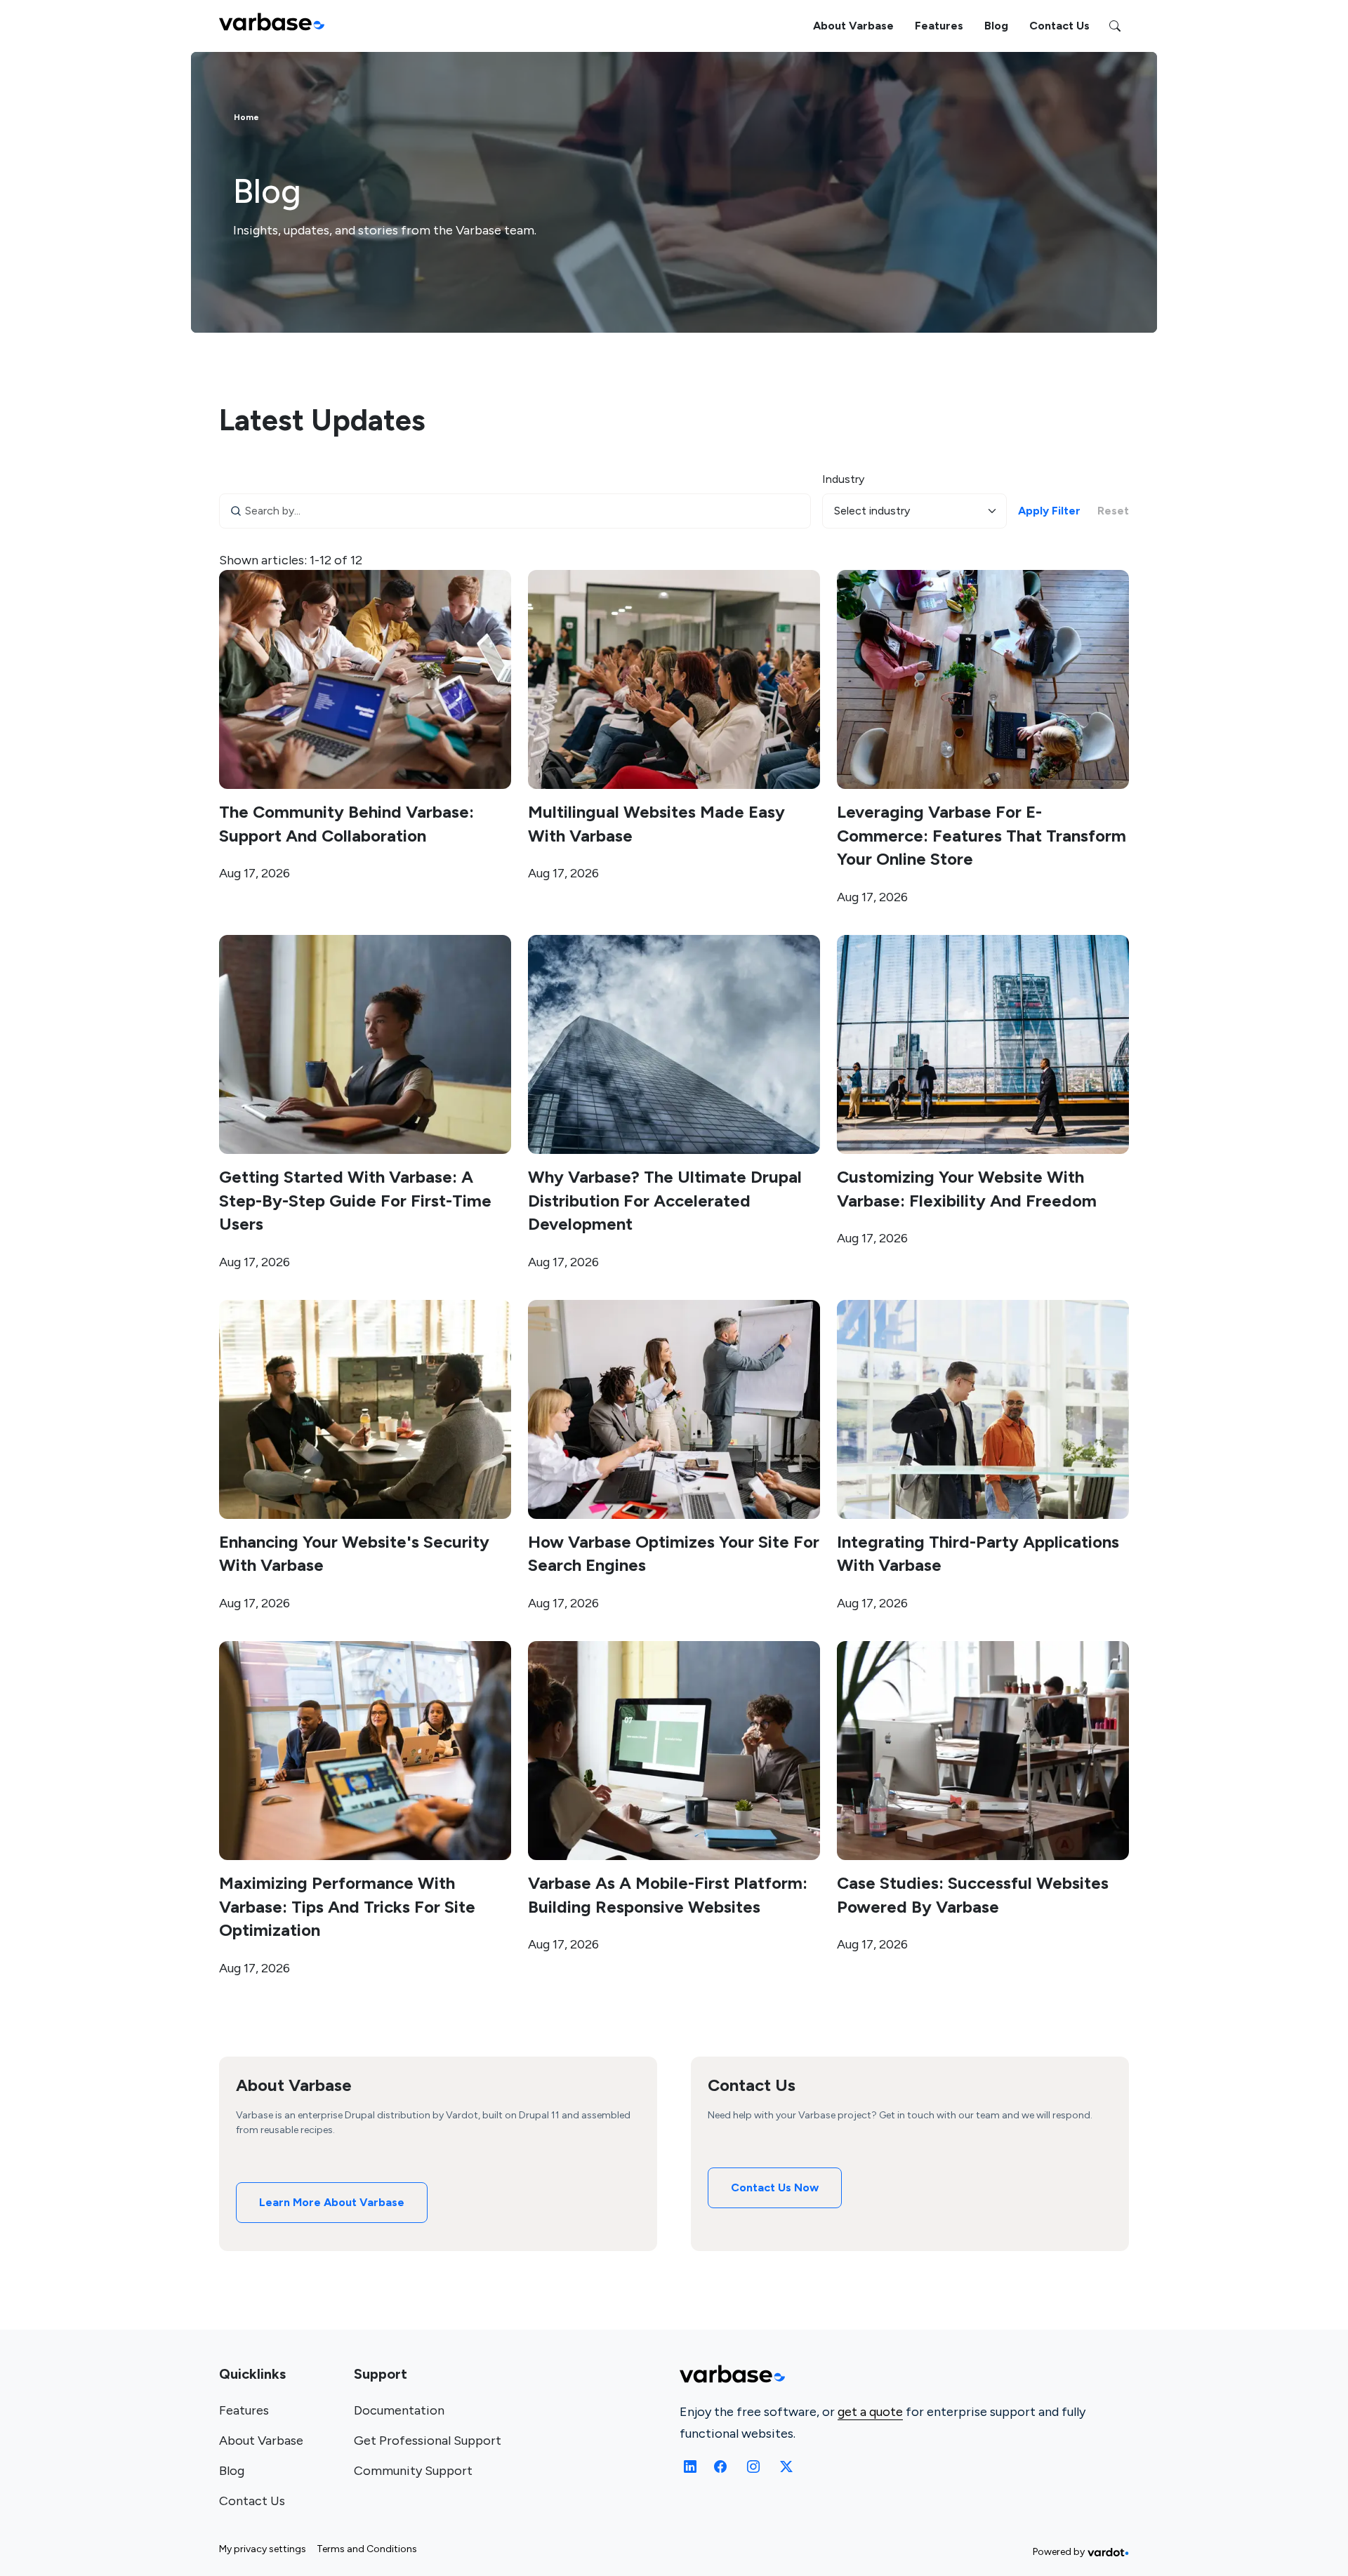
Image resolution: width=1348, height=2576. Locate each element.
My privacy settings (263, 2549)
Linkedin (690, 2467)
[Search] (1115, 26)
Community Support (413, 2471)
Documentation (399, 2410)
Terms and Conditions (367, 2549)
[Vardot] (1108, 2552)
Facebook (722, 2467)
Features (939, 26)
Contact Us (1059, 26)
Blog (996, 26)
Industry (843, 479)
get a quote (870, 2412)
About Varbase (853, 26)
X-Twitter (785, 2467)
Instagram (753, 2467)
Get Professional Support (428, 2441)
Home (246, 117)
